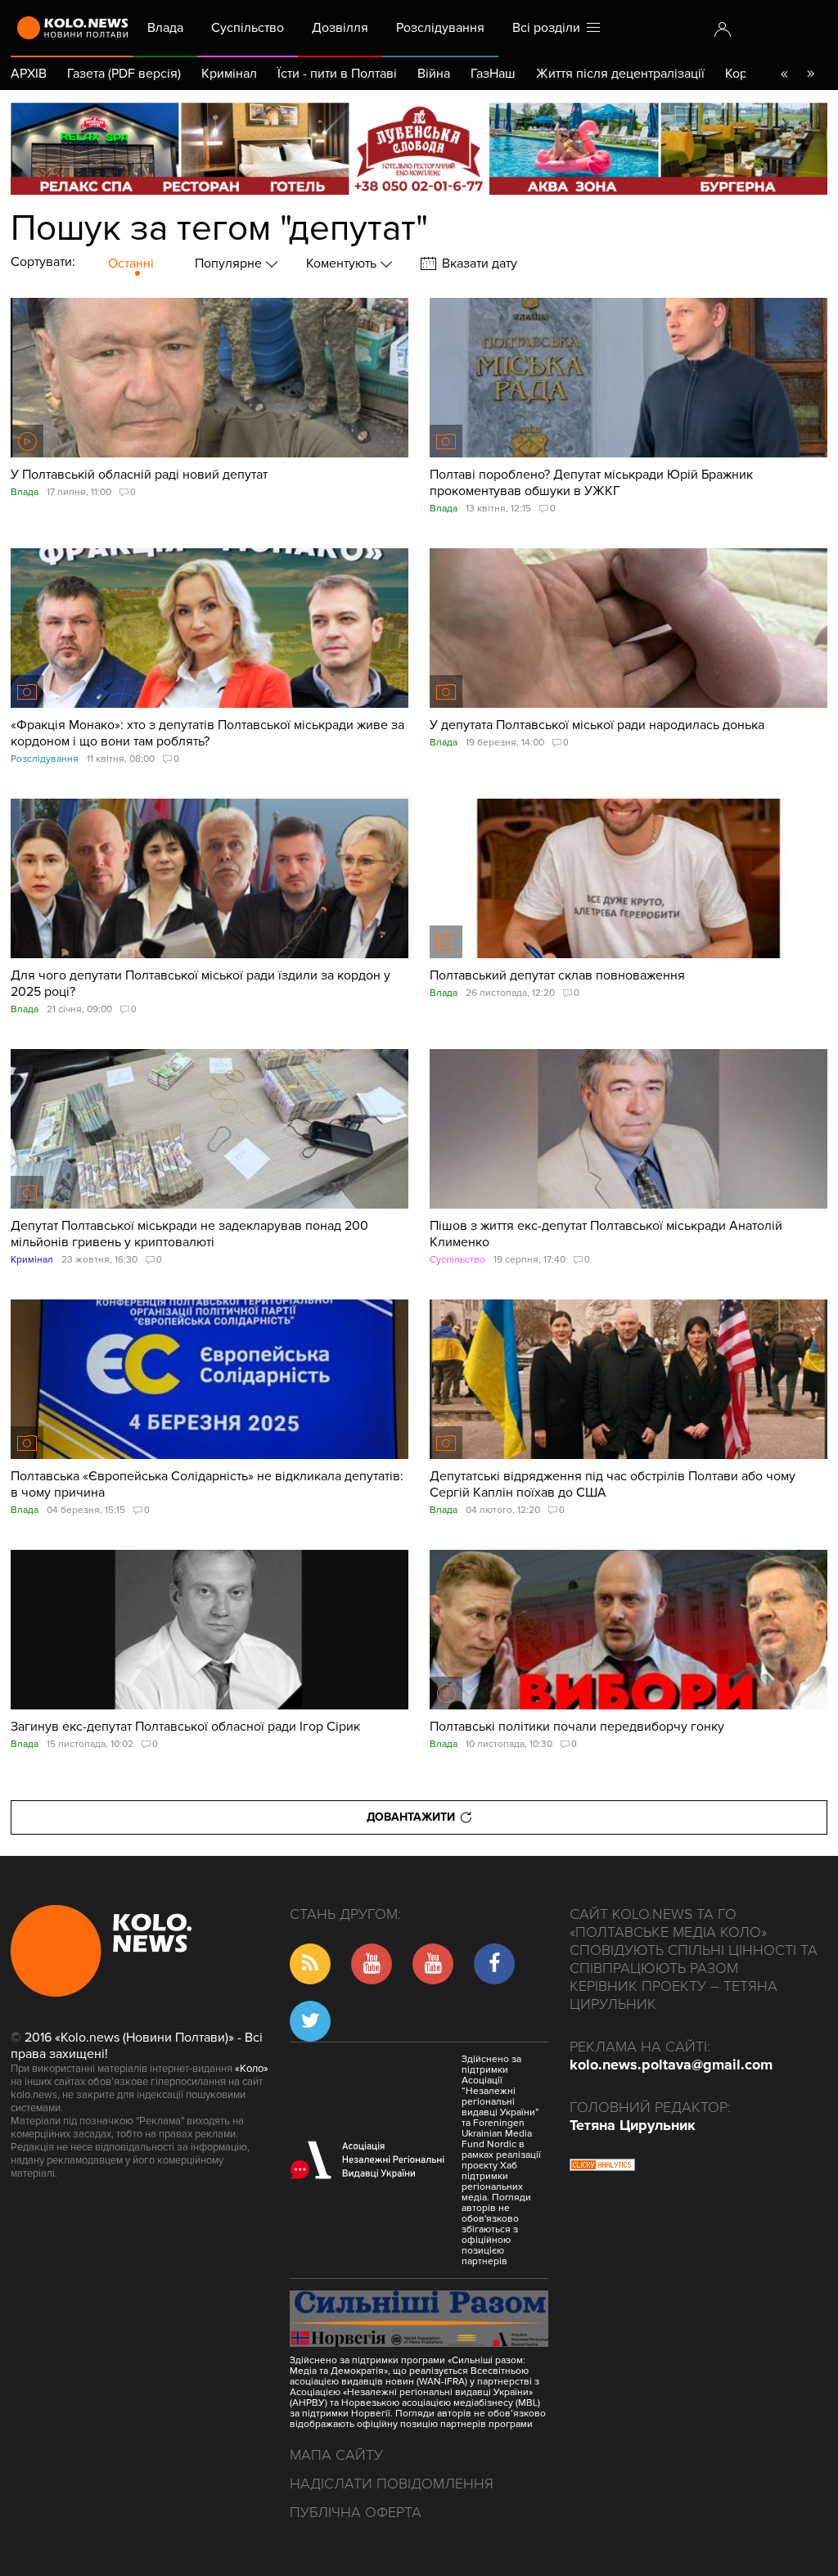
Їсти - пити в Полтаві (337, 74)
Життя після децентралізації (620, 74)
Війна (434, 74)
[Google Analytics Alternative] (602, 2167)
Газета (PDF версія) (124, 74)
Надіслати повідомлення (392, 2484)
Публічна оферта (356, 2512)
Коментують (343, 263)
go (810, 74)
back (784, 74)
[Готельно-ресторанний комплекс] (419, 149)
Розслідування (440, 28)
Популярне (230, 263)
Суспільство (248, 28)
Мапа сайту (336, 2455)
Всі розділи (550, 28)
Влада (165, 28)
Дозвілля (340, 28)
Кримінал (229, 74)
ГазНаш (493, 74)
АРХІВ (29, 74)
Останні (131, 263)
